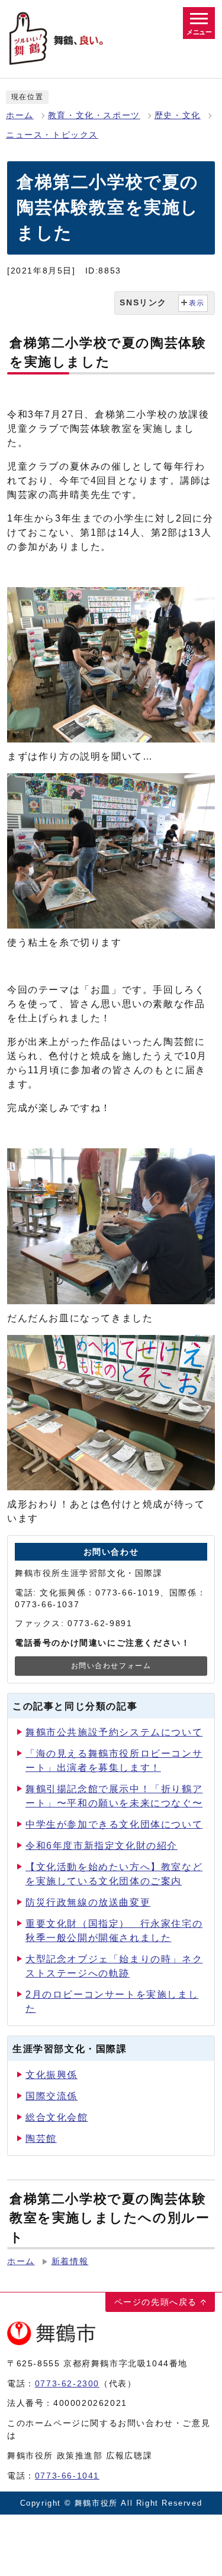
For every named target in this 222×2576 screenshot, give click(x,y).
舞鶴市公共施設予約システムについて (114, 1732)
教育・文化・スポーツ (94, 115)
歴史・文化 (178, 115)
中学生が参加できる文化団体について (114, 1824)
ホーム (20, 115)
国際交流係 (52, 2096)
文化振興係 (52, 2075)
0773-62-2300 (67, 2383)
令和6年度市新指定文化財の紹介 (102, 1846)
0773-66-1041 (67, 2476)
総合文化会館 (57, 2117)
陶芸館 (41, 2139)
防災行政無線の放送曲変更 (88, 1902)
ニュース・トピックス (52, 135)
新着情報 (70, 2261)
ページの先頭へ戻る (156, 2302)
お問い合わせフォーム (111, 1666)
